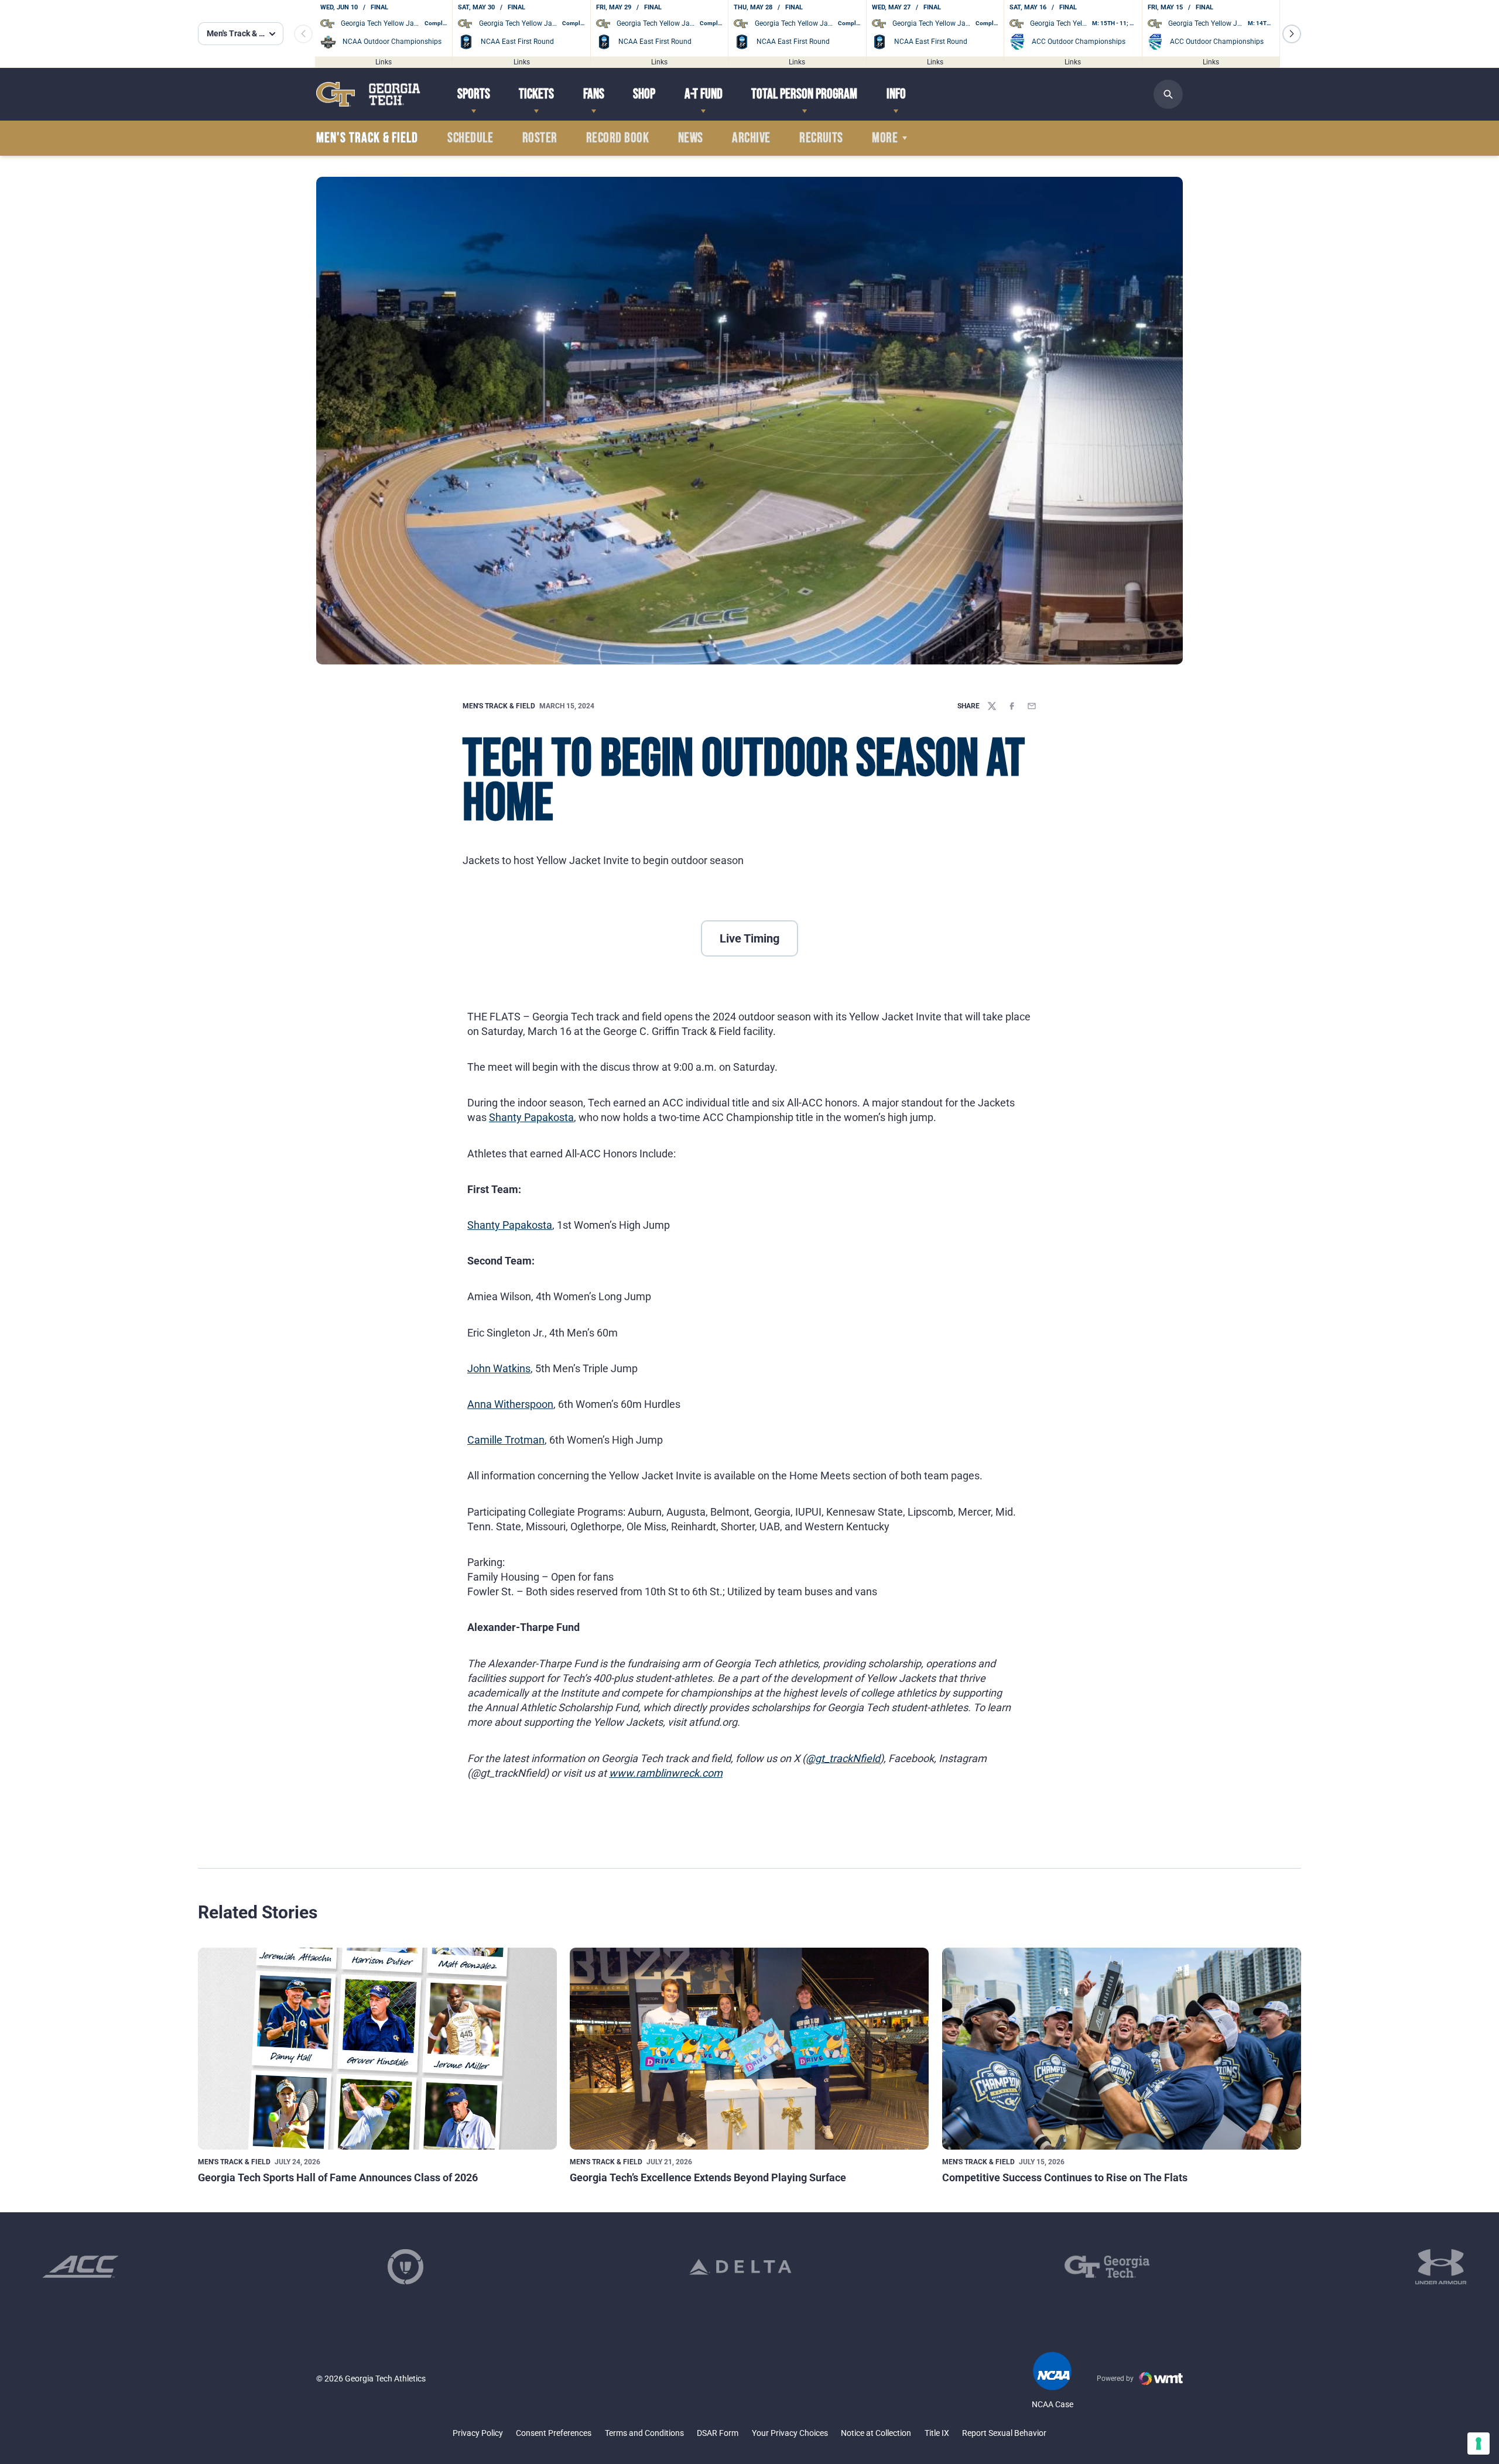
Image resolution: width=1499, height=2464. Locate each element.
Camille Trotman (506, 1440)
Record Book (617, 138)
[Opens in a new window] (81, 2267)
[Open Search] (1168, 94)
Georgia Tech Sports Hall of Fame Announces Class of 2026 (338, 2177)
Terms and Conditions (644, 2433)
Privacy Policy (478, 2433)
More (885, 138)
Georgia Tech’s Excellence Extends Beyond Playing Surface (708, 2177)
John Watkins (499, 1368)
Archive (751, 138)
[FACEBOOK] (1012, 706)
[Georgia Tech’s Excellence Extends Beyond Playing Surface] (749, 2049)
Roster (540, 138)
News (691, 138)
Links (384, 61)
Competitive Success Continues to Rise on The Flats (1065, 2177)
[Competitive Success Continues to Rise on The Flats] (1122, 2049)
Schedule (470, 138)
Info (896, 94)
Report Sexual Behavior (1004, 2433)
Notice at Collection (876, 2433)
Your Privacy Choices (790, 2433)
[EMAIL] (1032, 706)
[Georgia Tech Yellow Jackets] (368, 94)
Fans (594, 94)
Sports (474, 94)
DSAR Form (718, 2433)
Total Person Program (804, 94)
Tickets (536, 94)
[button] (1292, 34)
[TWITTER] (992, 706)
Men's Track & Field (499, 706)
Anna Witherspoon (510, 1404)
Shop (644, 94)
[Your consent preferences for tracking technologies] (1479, 2444)
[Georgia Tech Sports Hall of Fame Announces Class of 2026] (377, 2049)
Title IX (937, 2433)
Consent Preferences (554, 2433)
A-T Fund (704, 94)
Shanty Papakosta (531, 1117)
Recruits (821, 138)
